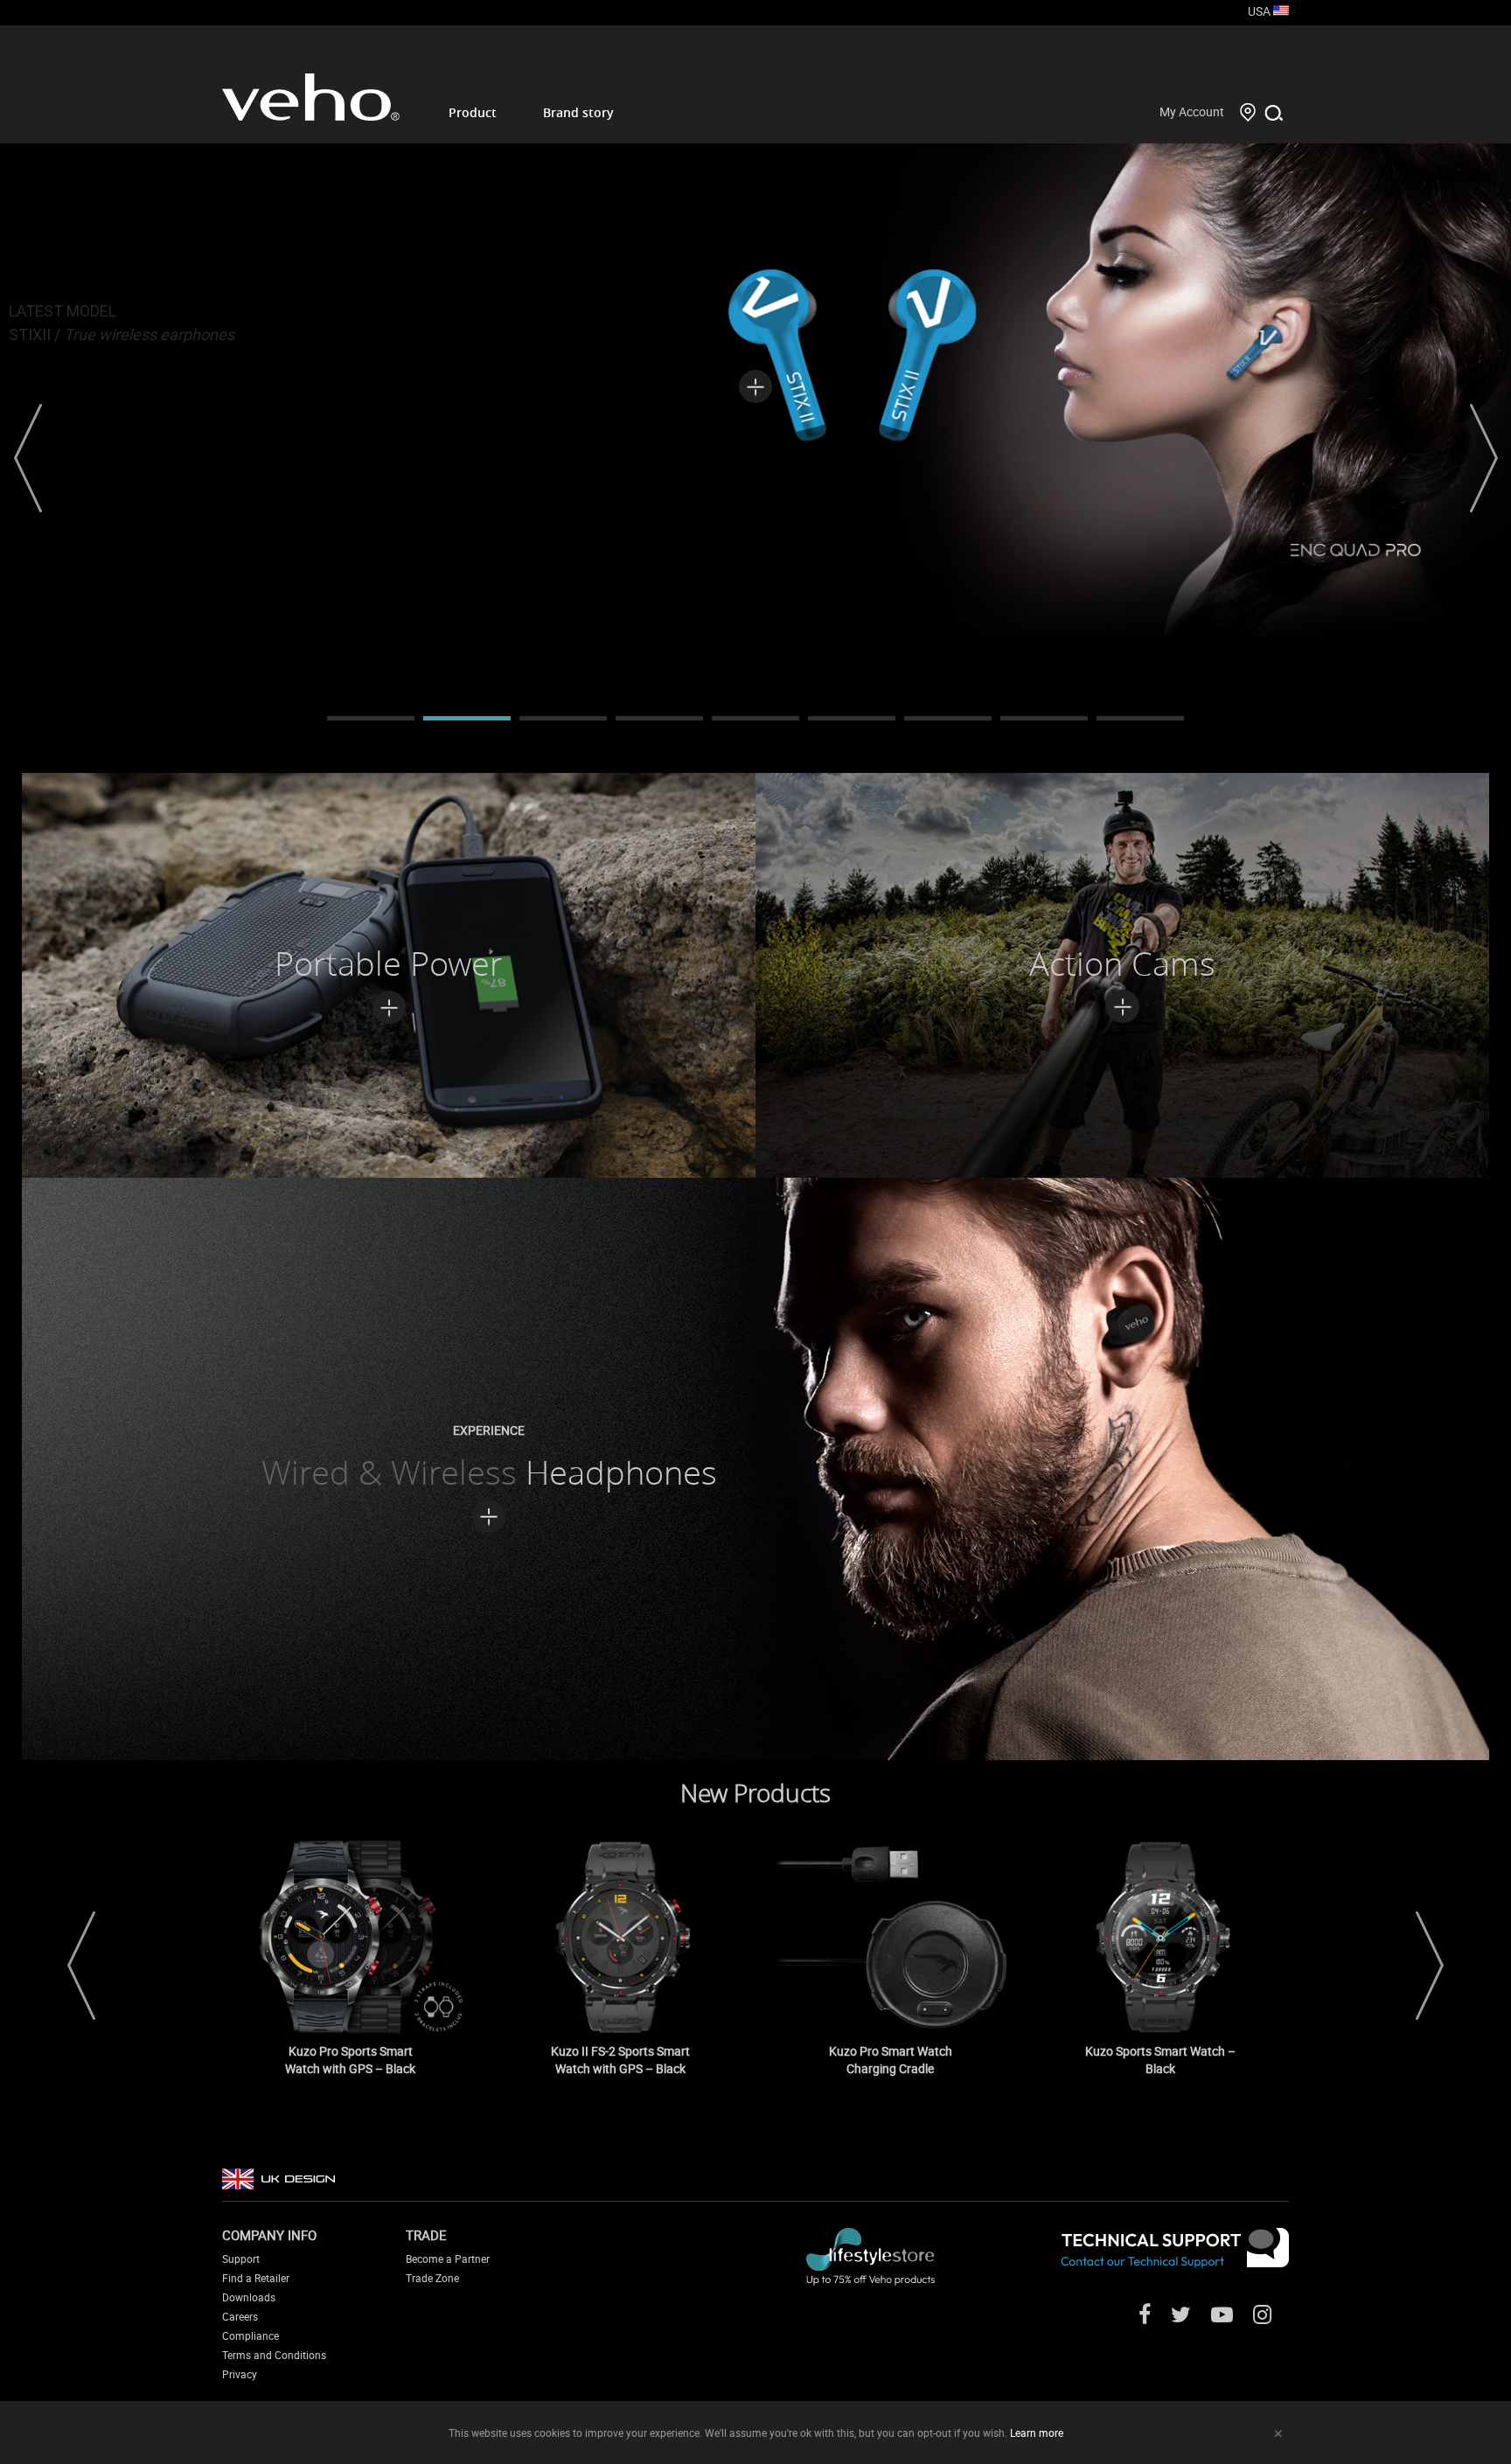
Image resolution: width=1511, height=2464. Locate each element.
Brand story (578, 112)
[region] (755, 458)
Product (473, 112)
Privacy (240, 2374)
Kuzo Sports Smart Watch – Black (1160, 2060)
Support (241, 2259)
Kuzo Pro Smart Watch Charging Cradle (891, 2060)
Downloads (249, 2297)
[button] (28, 458)
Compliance (251, 2335)
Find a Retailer (256, 2278)
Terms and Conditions (274, 2355)
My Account (1192, 111)
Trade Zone (432, 2278)
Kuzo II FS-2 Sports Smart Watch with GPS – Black (620, 2060)
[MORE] (755, 375)
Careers (240, 2316)
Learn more (1037, 2433)
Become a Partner (448, 2259)
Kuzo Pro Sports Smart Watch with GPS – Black (350, 2060)
